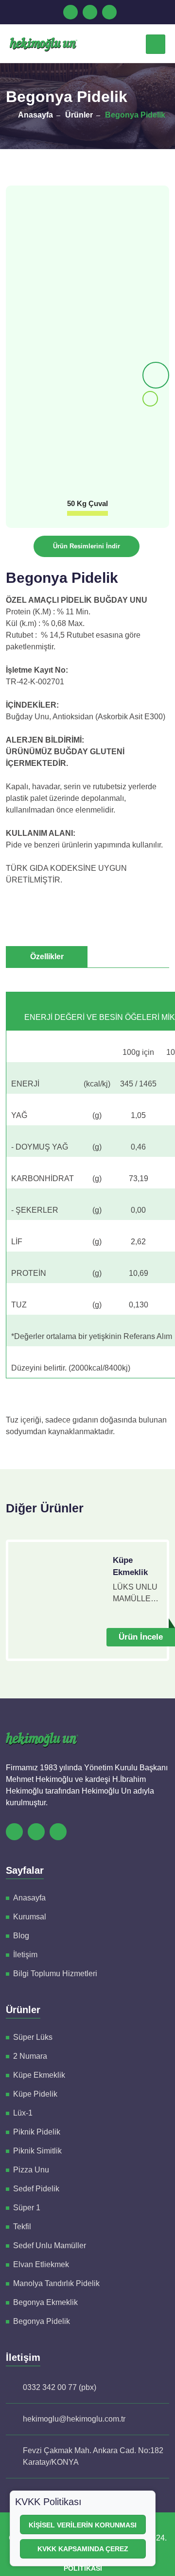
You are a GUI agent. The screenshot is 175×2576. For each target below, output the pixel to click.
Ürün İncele (141, 1637)
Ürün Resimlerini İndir (87, 546)
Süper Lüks (33, 2037)
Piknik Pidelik (37, 2132)
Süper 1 (27, 2208)
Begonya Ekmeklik (45, 2302)
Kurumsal (30, 1917)
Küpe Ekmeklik (130, 1567)
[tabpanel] (87, 1209)
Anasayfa (35, 115)
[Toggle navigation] (156, 44)
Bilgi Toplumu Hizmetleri (55, 1974)
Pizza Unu (31, 2170)
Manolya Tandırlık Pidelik (56, 2283)
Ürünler (79, 115)
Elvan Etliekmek (41, 2264)
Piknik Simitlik (37, 2151)
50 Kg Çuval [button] (87, 503)
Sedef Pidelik (36, 2189)
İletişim (25, 1955)
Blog (21, 1936)
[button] (156, 375)
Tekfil (22, 2227)
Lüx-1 (23, 2113)
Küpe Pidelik (35, 2094)
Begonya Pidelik (135, 115)
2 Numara (30, 2056)
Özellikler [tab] (47, 957)
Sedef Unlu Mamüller (50, 2246)
